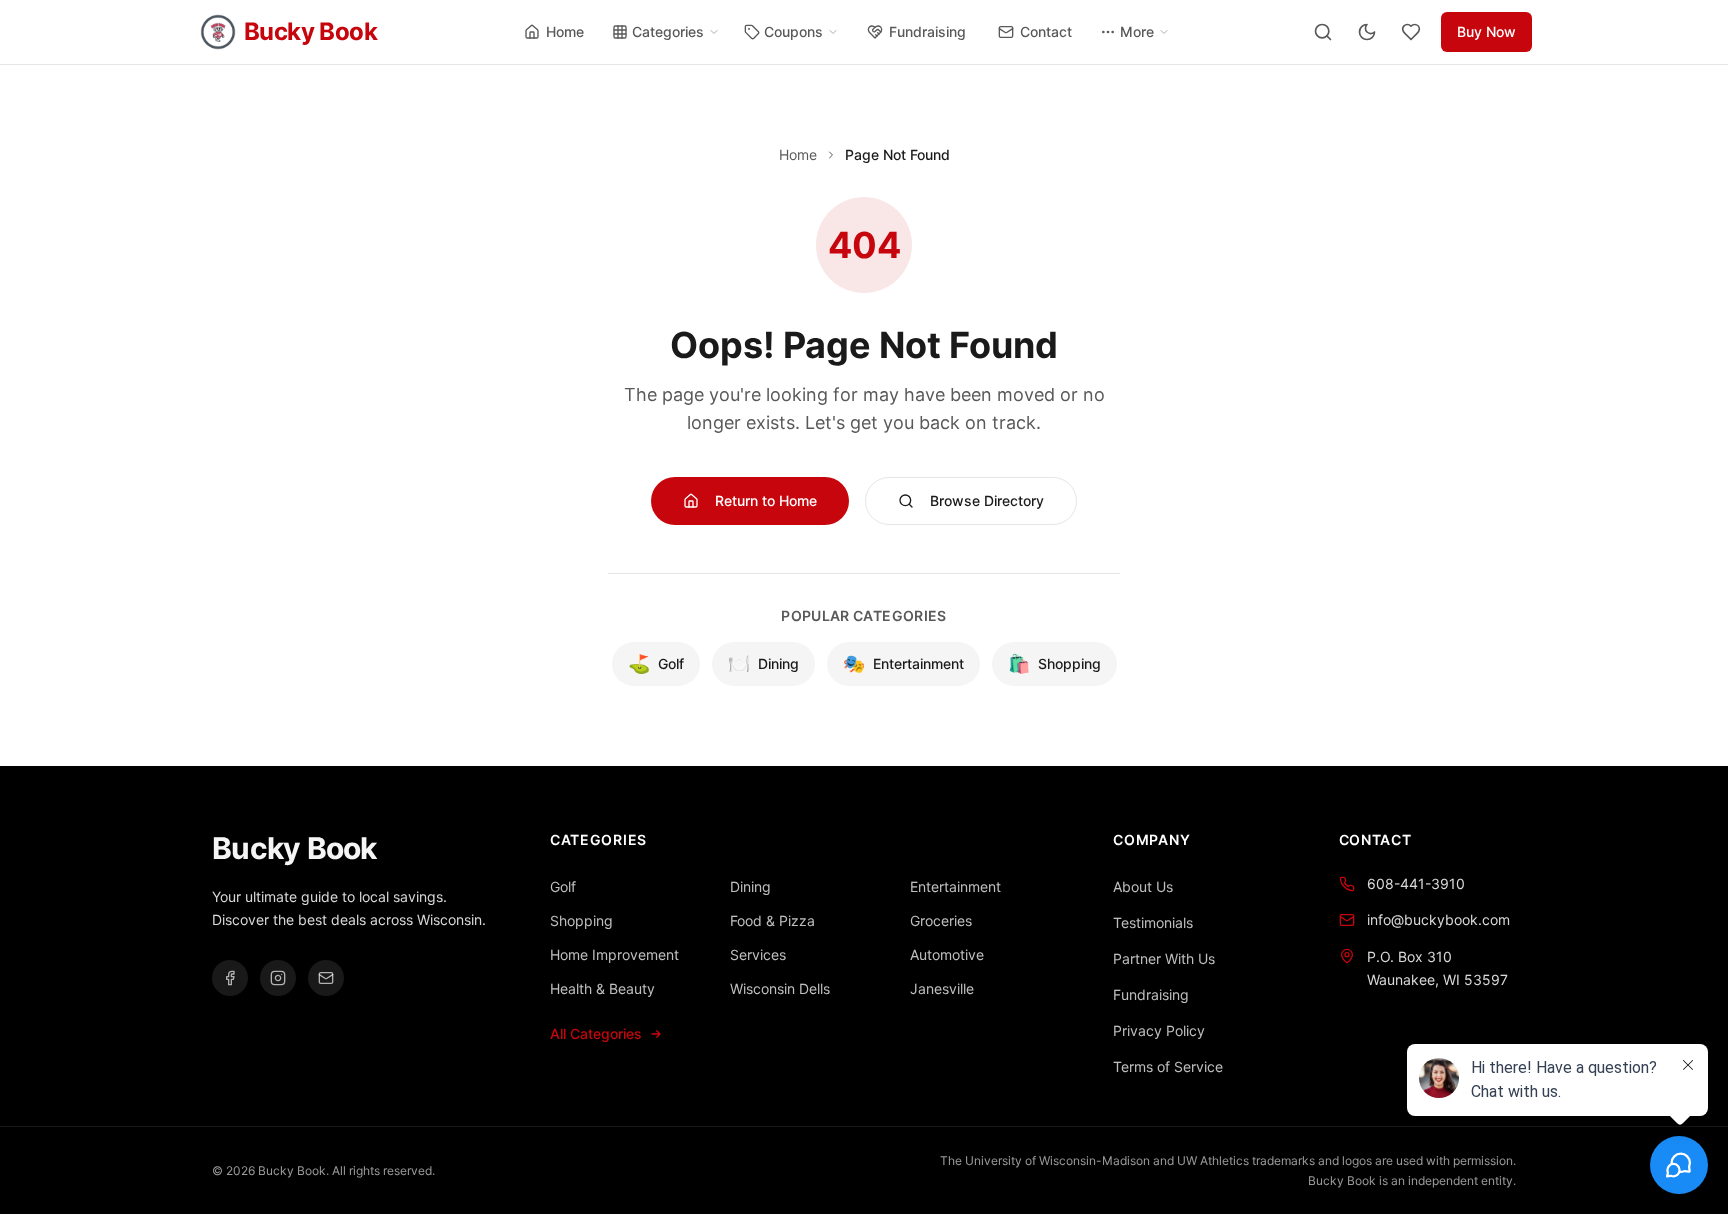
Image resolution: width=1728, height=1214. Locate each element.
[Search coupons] (1323, 32)
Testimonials (1153, 922)
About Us (1143, 886)
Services (758, 954)
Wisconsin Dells (780, 988)
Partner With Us (1164, 958)
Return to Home (766, 500)
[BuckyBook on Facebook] (230, 978)
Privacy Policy (1159, 1030)
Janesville (942, 988)
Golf (656, 663)
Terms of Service (1168, 1066)
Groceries (941, 920)
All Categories (596, 1033)
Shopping (1054, 663)
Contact (1046, 31)
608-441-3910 (1416, 883)
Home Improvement (614, 954)
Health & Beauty (602, 988)
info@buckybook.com (1438, 919)
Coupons (793, 31)
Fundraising (927, 31)
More (1137, 31)
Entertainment (903, 663)
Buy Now (1486, 31)
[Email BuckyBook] (326, 978)
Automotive (947, 954)
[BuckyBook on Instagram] (278, 978)
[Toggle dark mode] (1367, 32)
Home (565, 31)
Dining (763, 663)
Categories (668, 31)
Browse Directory (987, 500)
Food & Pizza (772, 920)
